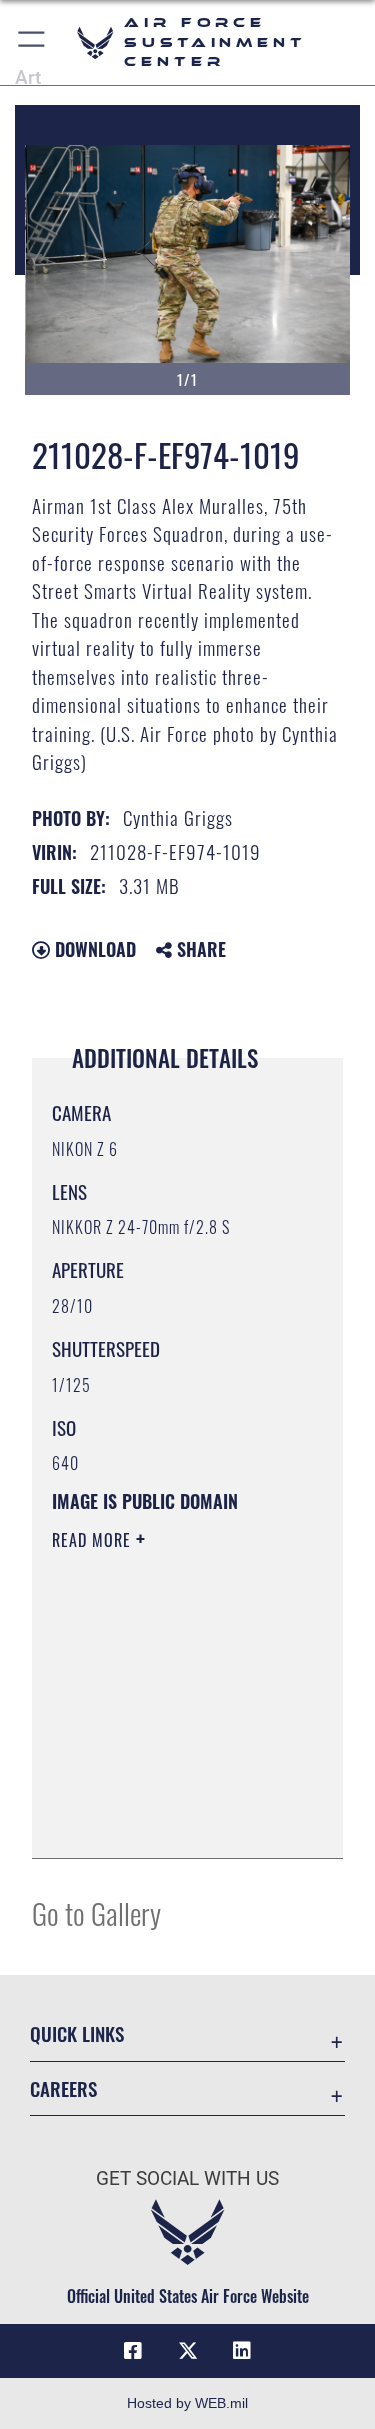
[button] (32, 42)
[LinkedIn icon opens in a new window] (242, 2351)
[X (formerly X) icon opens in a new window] (188, 2351)
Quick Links (77, 2033)
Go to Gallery (96, 1912)
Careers (63, 2088)
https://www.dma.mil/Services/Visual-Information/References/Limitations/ (173, 1821)
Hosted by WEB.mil (187, 2403)
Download (93, 949)
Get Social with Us (187, 2178)
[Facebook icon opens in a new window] (133, 2351)
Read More (94, 1540)
